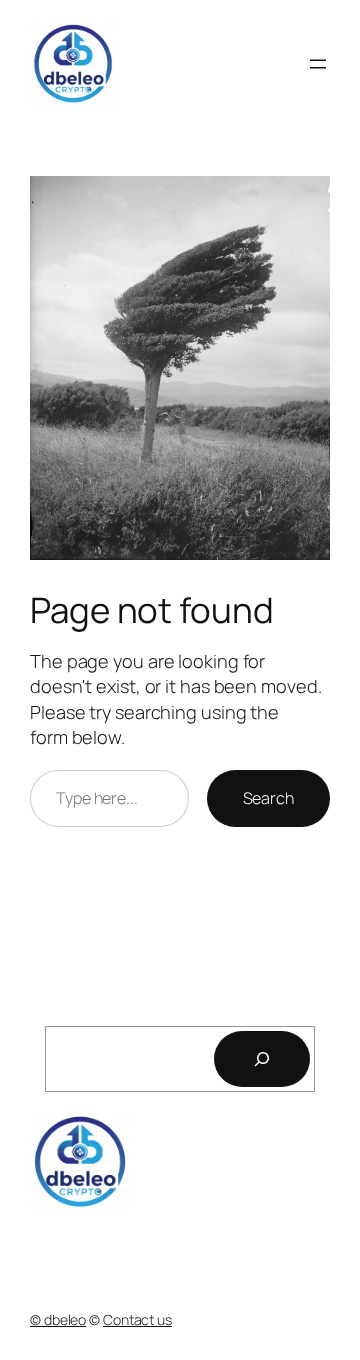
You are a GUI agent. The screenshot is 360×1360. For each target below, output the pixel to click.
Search (268, 798)
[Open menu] (318, 64)
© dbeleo (58, 1319)
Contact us (137, 1319)
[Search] (262, 1059)
